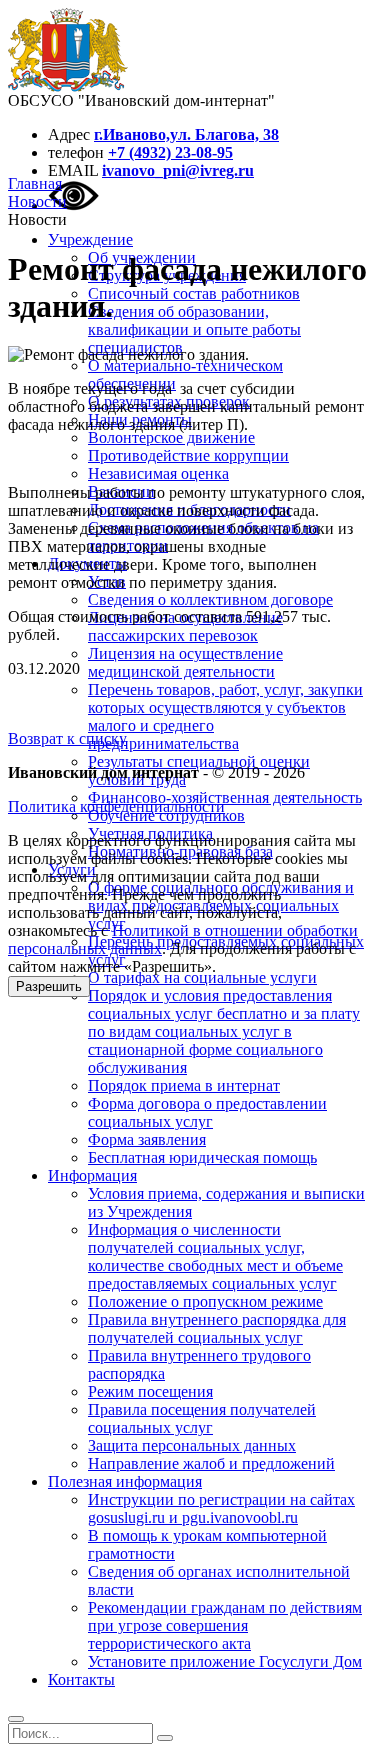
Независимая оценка (158, 473)
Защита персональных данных (192, 1445)
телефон (76, 152)
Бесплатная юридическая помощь (202, 1157)
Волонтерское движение (171, 437)
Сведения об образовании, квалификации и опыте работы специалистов (194, 329)
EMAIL (73, 170)
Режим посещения (150, 1391)
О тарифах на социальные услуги (202, 977)
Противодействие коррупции (188, 455)
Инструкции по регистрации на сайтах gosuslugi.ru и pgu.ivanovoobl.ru (221, 1508)
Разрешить (49, 986)
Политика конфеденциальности (116, 806)
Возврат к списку (67, 738)
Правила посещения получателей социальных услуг (202, 1418)
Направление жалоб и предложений (211, 1463)
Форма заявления (147, 1139)
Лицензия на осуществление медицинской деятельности (185, 662)
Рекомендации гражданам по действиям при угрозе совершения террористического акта (225, 1625)
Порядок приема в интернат (184, 1085)
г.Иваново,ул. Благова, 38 (186, 134)
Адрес (69, 134)
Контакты (81, 1679)
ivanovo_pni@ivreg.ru (178, 170)
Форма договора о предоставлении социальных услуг (207, 1112)
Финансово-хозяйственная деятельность (225, 797)
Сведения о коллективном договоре (210, 599)
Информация (92, 1175)
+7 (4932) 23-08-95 (170, 152)
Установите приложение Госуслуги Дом (225, 1661)
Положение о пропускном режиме (205, 1301)
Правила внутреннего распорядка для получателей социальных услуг (217, 1328)
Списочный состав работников (194, 293)
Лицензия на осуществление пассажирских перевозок (185, 626)
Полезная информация (125, 1481)
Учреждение (90, 239)
